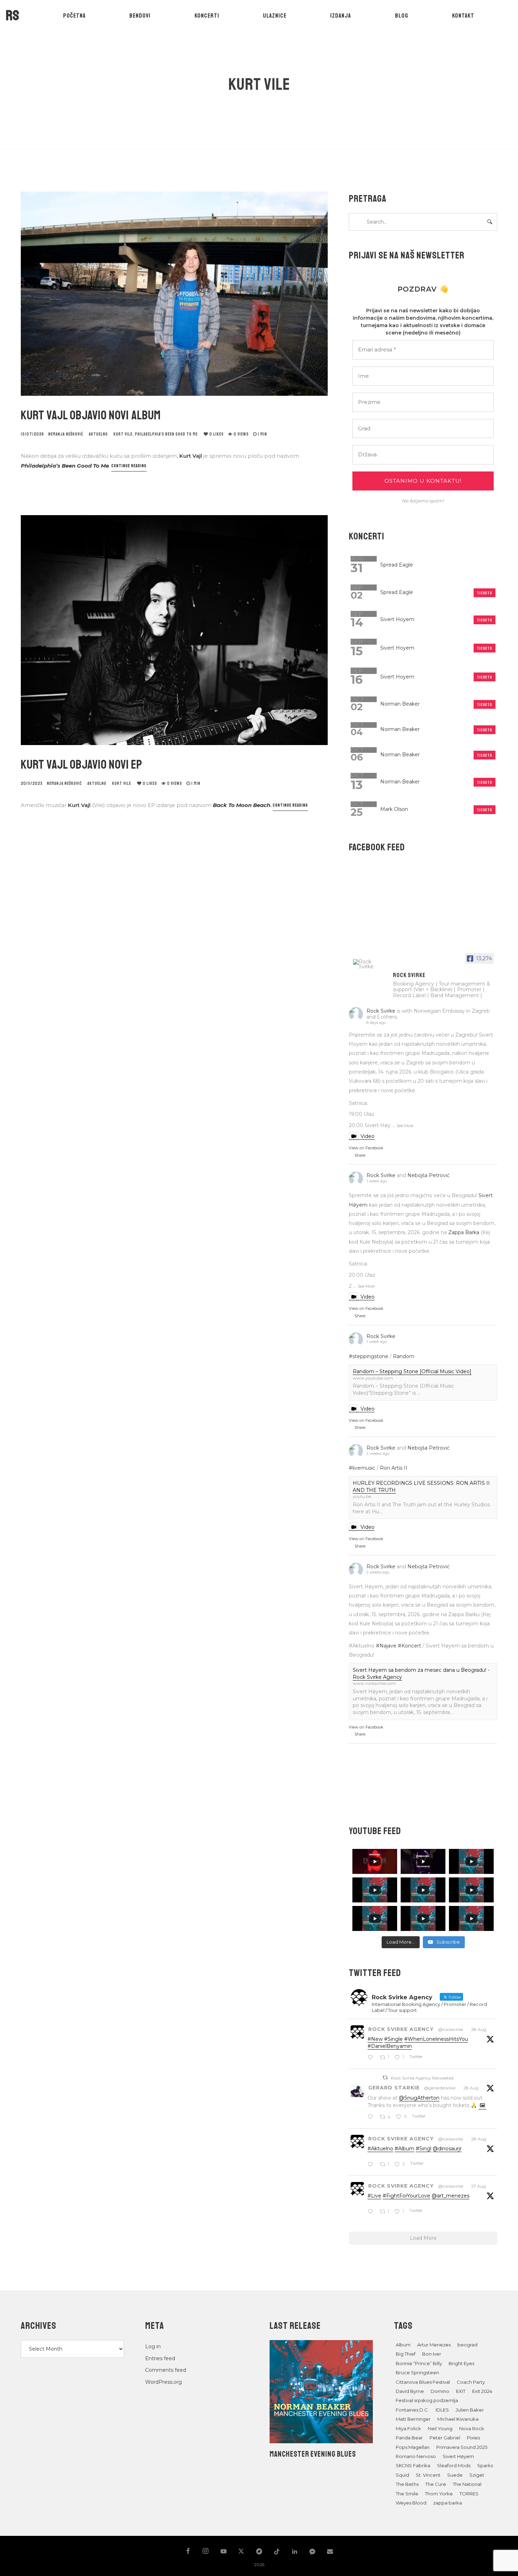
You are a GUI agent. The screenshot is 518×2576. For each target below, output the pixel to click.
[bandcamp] (259, 2552)
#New (375, 2039)
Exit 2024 (482, 2391)
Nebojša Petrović (428, 1175)
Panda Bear (409, 2438)
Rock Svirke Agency (401, 2029)
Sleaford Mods (454, 2465)
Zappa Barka (464, 1232)
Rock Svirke (381, 1011)
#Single (393, 2039)
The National (467, 2484)
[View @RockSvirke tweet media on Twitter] (482, 2105)
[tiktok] (277, 2552)
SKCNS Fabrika (413, 2465)
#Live (374, 2196)
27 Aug (479, 2186)
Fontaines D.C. (412, 2410)
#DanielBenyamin (390, 2046)
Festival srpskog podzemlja (427, 2400)
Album (403, 2345)
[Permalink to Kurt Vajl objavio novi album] (174, 294)
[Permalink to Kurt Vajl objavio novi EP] (174, 630)
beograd (467, 2345)
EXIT (461, 2391)
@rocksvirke (451, 2029)
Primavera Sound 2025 (462, 2447)
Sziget (477, 2475)
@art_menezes (451, 2196)
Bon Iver (432, 2354)
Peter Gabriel (445, 2438)
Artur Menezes (434, 2345)
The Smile (407, 2494)
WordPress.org (164, 2382)
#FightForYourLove (406, 2196)
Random (404, 1356)
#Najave (386, 1646)
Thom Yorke (439, 2494)
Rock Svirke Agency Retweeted (422, 2078)
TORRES (469, 2494)
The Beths (407, 2484)
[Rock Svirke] (370, 964)
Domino (440, 2391)
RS (13, 15)
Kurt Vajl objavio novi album (91, 415)
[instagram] (206, 2552)
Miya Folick (408, 2428)
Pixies (473, 2438)
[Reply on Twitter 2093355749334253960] (372, 2117)
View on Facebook (366, 1148)
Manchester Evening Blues (313, 2454)
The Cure (436, 2484)
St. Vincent (428, 2475)
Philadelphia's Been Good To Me (166, 434)
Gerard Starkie (394, 2088)
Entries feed (160, 2358)
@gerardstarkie (440, 2088)
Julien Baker (470, 2410)
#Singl (424, 2149)
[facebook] (188, 2552)
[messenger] (312, 2555)
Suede (455, 2475)
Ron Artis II (394, 1468)
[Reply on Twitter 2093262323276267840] (372, 2165)
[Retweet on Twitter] (385, 2078)
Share (360, 1155)
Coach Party (471, 2382)
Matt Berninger (413, 2419)
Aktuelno (98, 434)
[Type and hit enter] (490, 222)
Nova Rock (472, 2428)
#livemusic (362, 1468)
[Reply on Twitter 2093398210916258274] (372, 2058)
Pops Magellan (413, 2447)
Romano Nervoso (416, 2456)
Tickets (485, 593)
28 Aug (479, 2029)
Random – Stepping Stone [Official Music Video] (412, 1371)
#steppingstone (369, 1356)
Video (368, 1136)
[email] (330, 2552)
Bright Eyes (461, 2363)
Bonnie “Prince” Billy (419, 2363)
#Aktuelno (380, 2149)
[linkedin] (295, 2552)
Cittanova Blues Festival (423, 2382)
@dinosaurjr (447, 2149)
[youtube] (224, 2555)
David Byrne (410, 2391)
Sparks (485, 2465)
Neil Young (440, 2428)
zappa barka (448, 2503)
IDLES (442, 2410)
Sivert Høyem (458, 2456)
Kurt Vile (123, 434)
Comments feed (166, 2370)
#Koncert (409, 1646)
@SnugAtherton (419, 2098)
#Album (405, 2149)
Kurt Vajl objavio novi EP (82, 765)
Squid (402, 2475)
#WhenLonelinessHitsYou (436, 2039)
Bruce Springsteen (417, 2372)
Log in (153, 2346)
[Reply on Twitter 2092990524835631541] (372, 2212)
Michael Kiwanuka (458, 2419)
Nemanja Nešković (66, 434)
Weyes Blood (411, 2503)
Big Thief (406, 2354)
